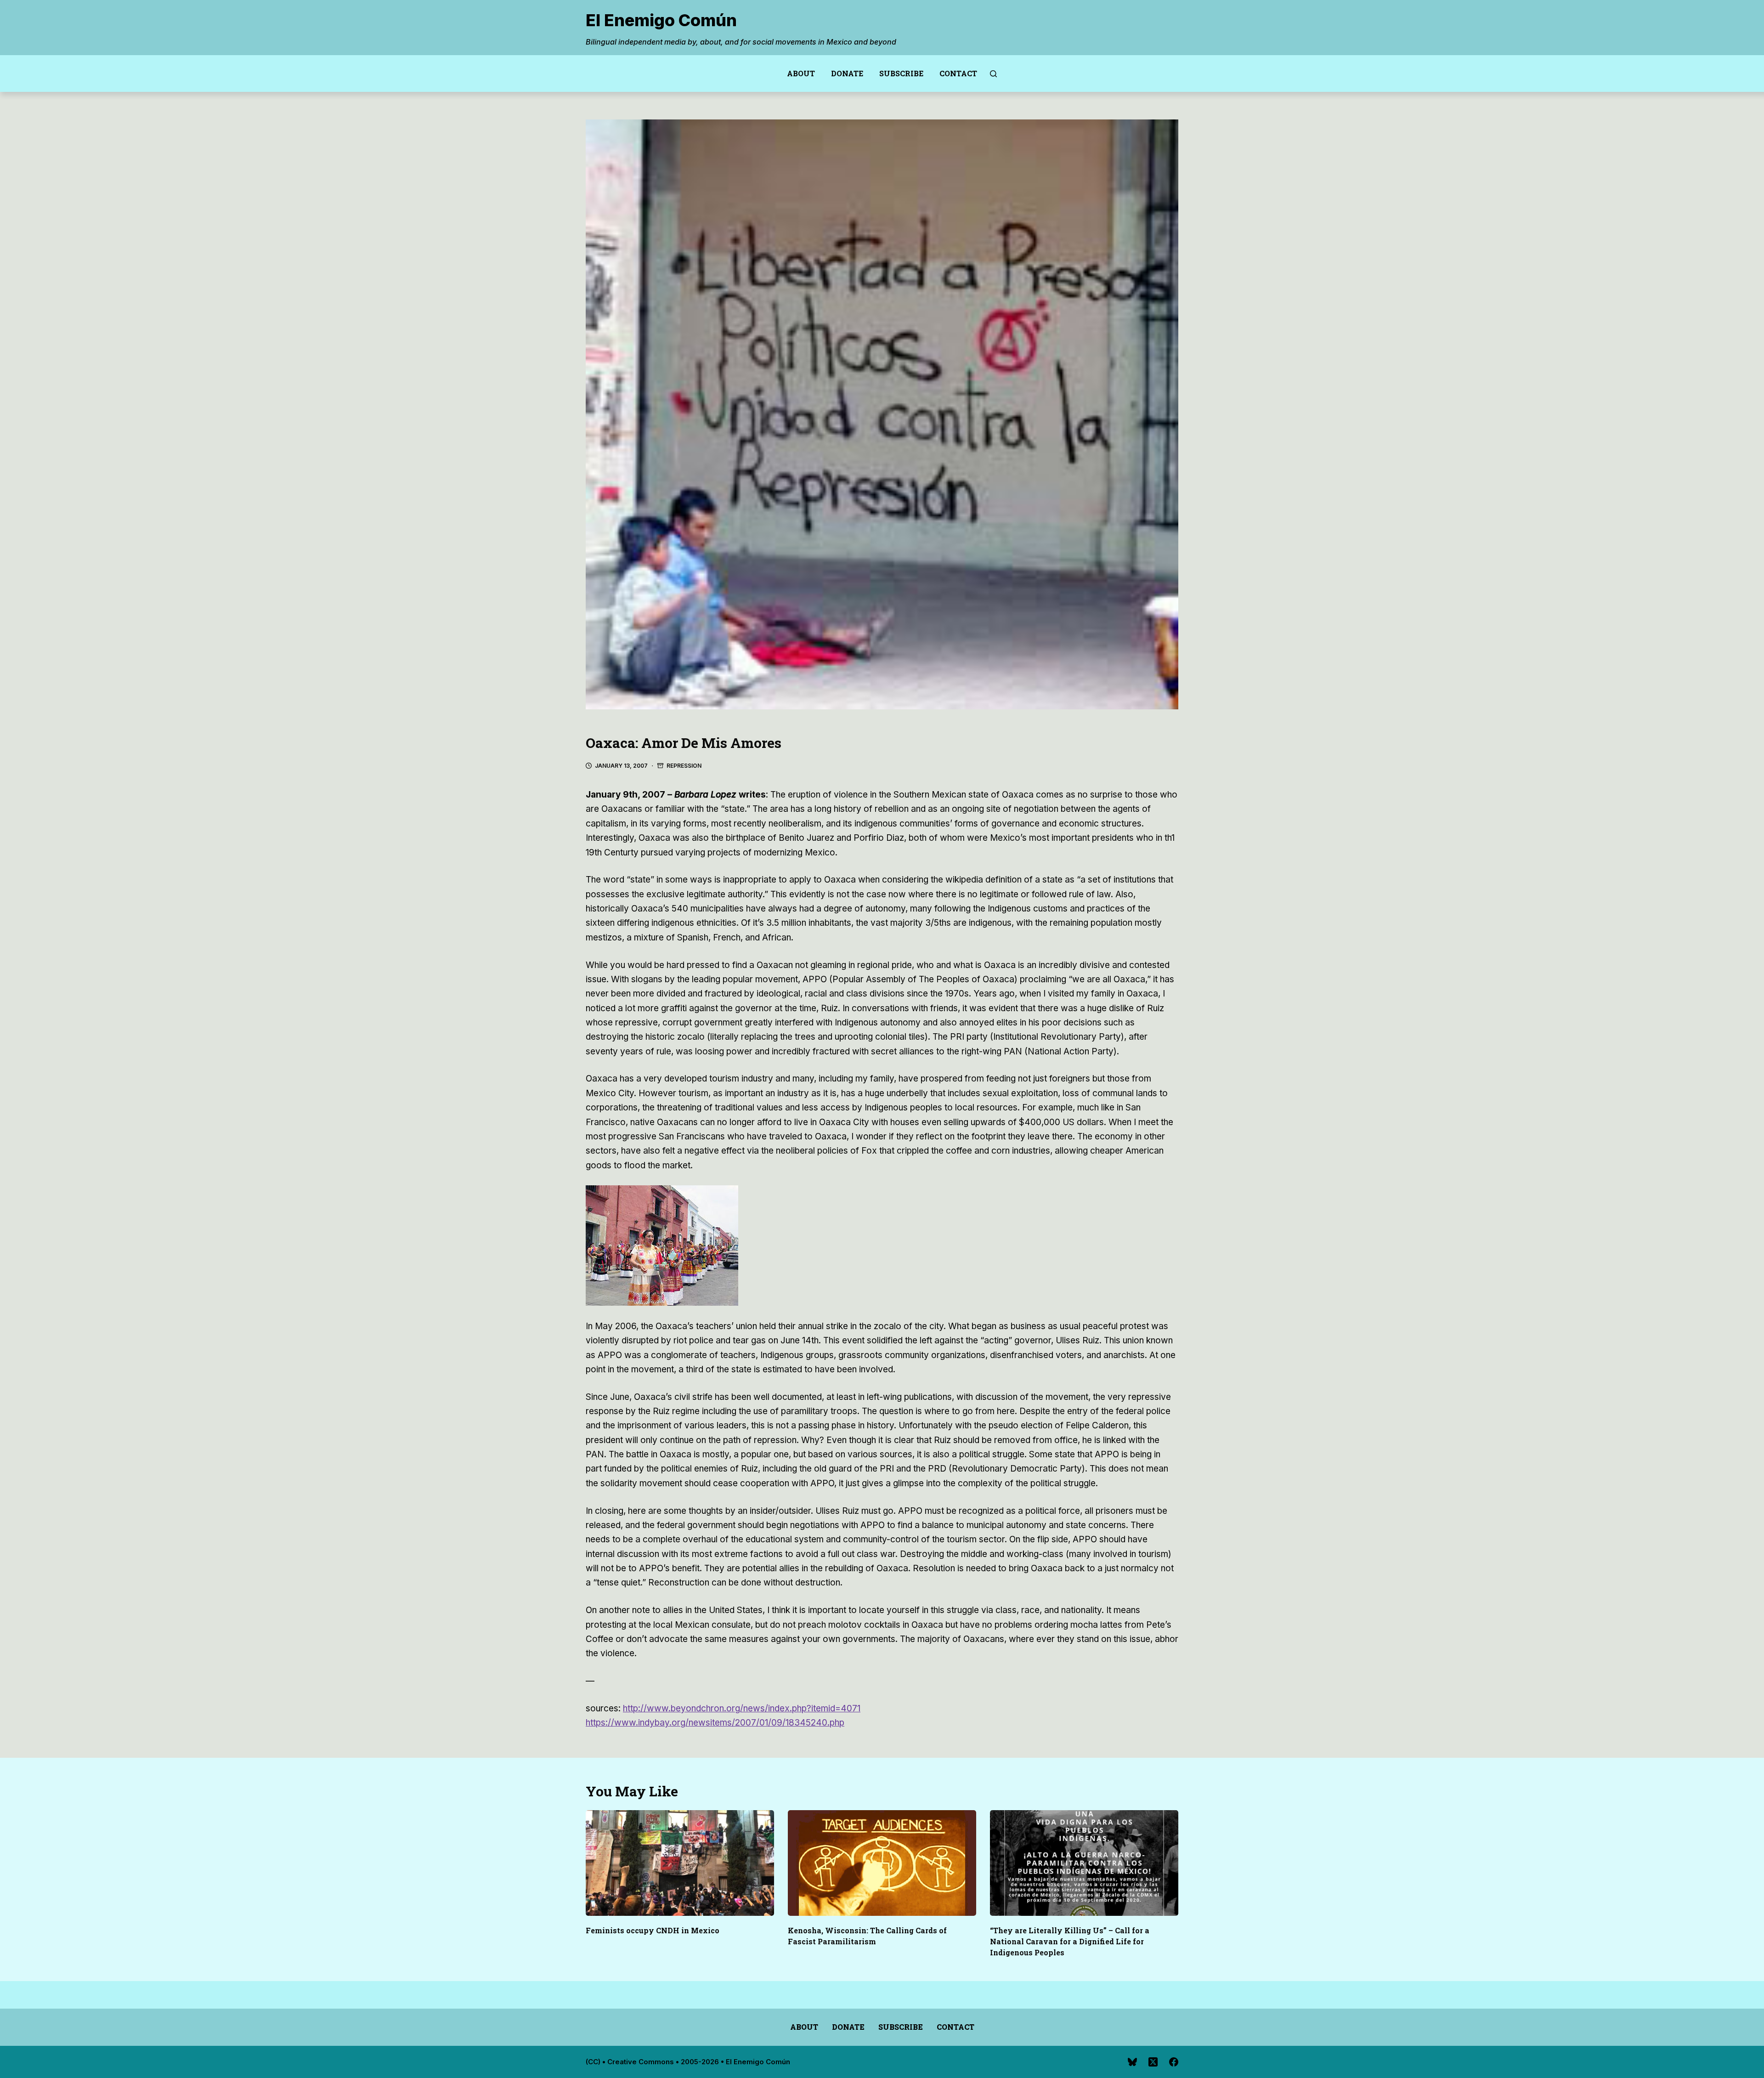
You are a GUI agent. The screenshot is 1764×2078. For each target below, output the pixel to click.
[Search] (993, 74)
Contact (958, 73)
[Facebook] (1174, 2062)
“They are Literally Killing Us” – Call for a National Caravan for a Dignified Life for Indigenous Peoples (1070, 1941)
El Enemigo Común (661, 20)
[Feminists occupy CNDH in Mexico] (680, 1863)
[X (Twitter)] (1153, 2062)
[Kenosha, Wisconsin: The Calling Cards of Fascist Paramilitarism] (882, 1863)
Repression (684, 766)
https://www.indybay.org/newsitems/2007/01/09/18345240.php (715, 1723)
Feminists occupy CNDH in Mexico (653, 1930)
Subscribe (901, 73)
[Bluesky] (1132, 2062)
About (801, 73)
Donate (847, 73)
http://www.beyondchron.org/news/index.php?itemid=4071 (742, 1708)
